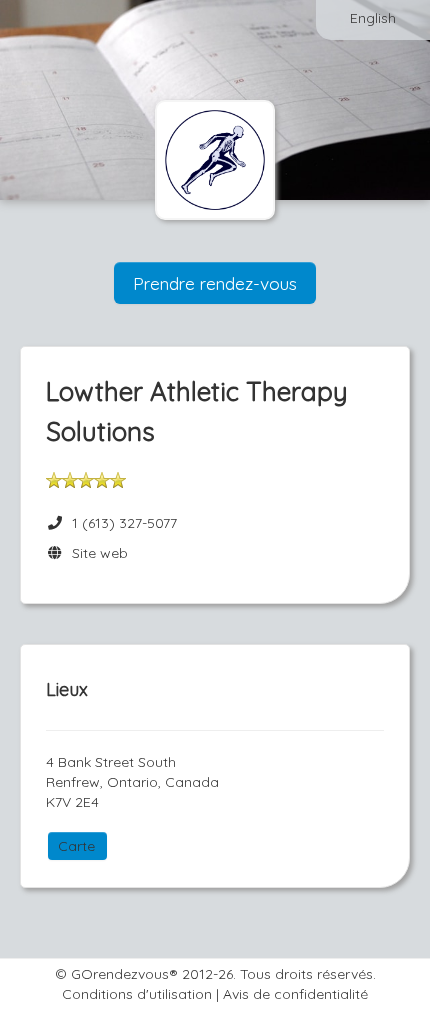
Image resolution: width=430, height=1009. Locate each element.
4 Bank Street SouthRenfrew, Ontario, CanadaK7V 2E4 (132, 782)
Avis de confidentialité (295, 994)
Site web (96, 553)
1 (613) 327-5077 (124, 523)
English (373, 18)
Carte (76, 846)
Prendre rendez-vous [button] (215, 283)
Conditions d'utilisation (137, 994)
